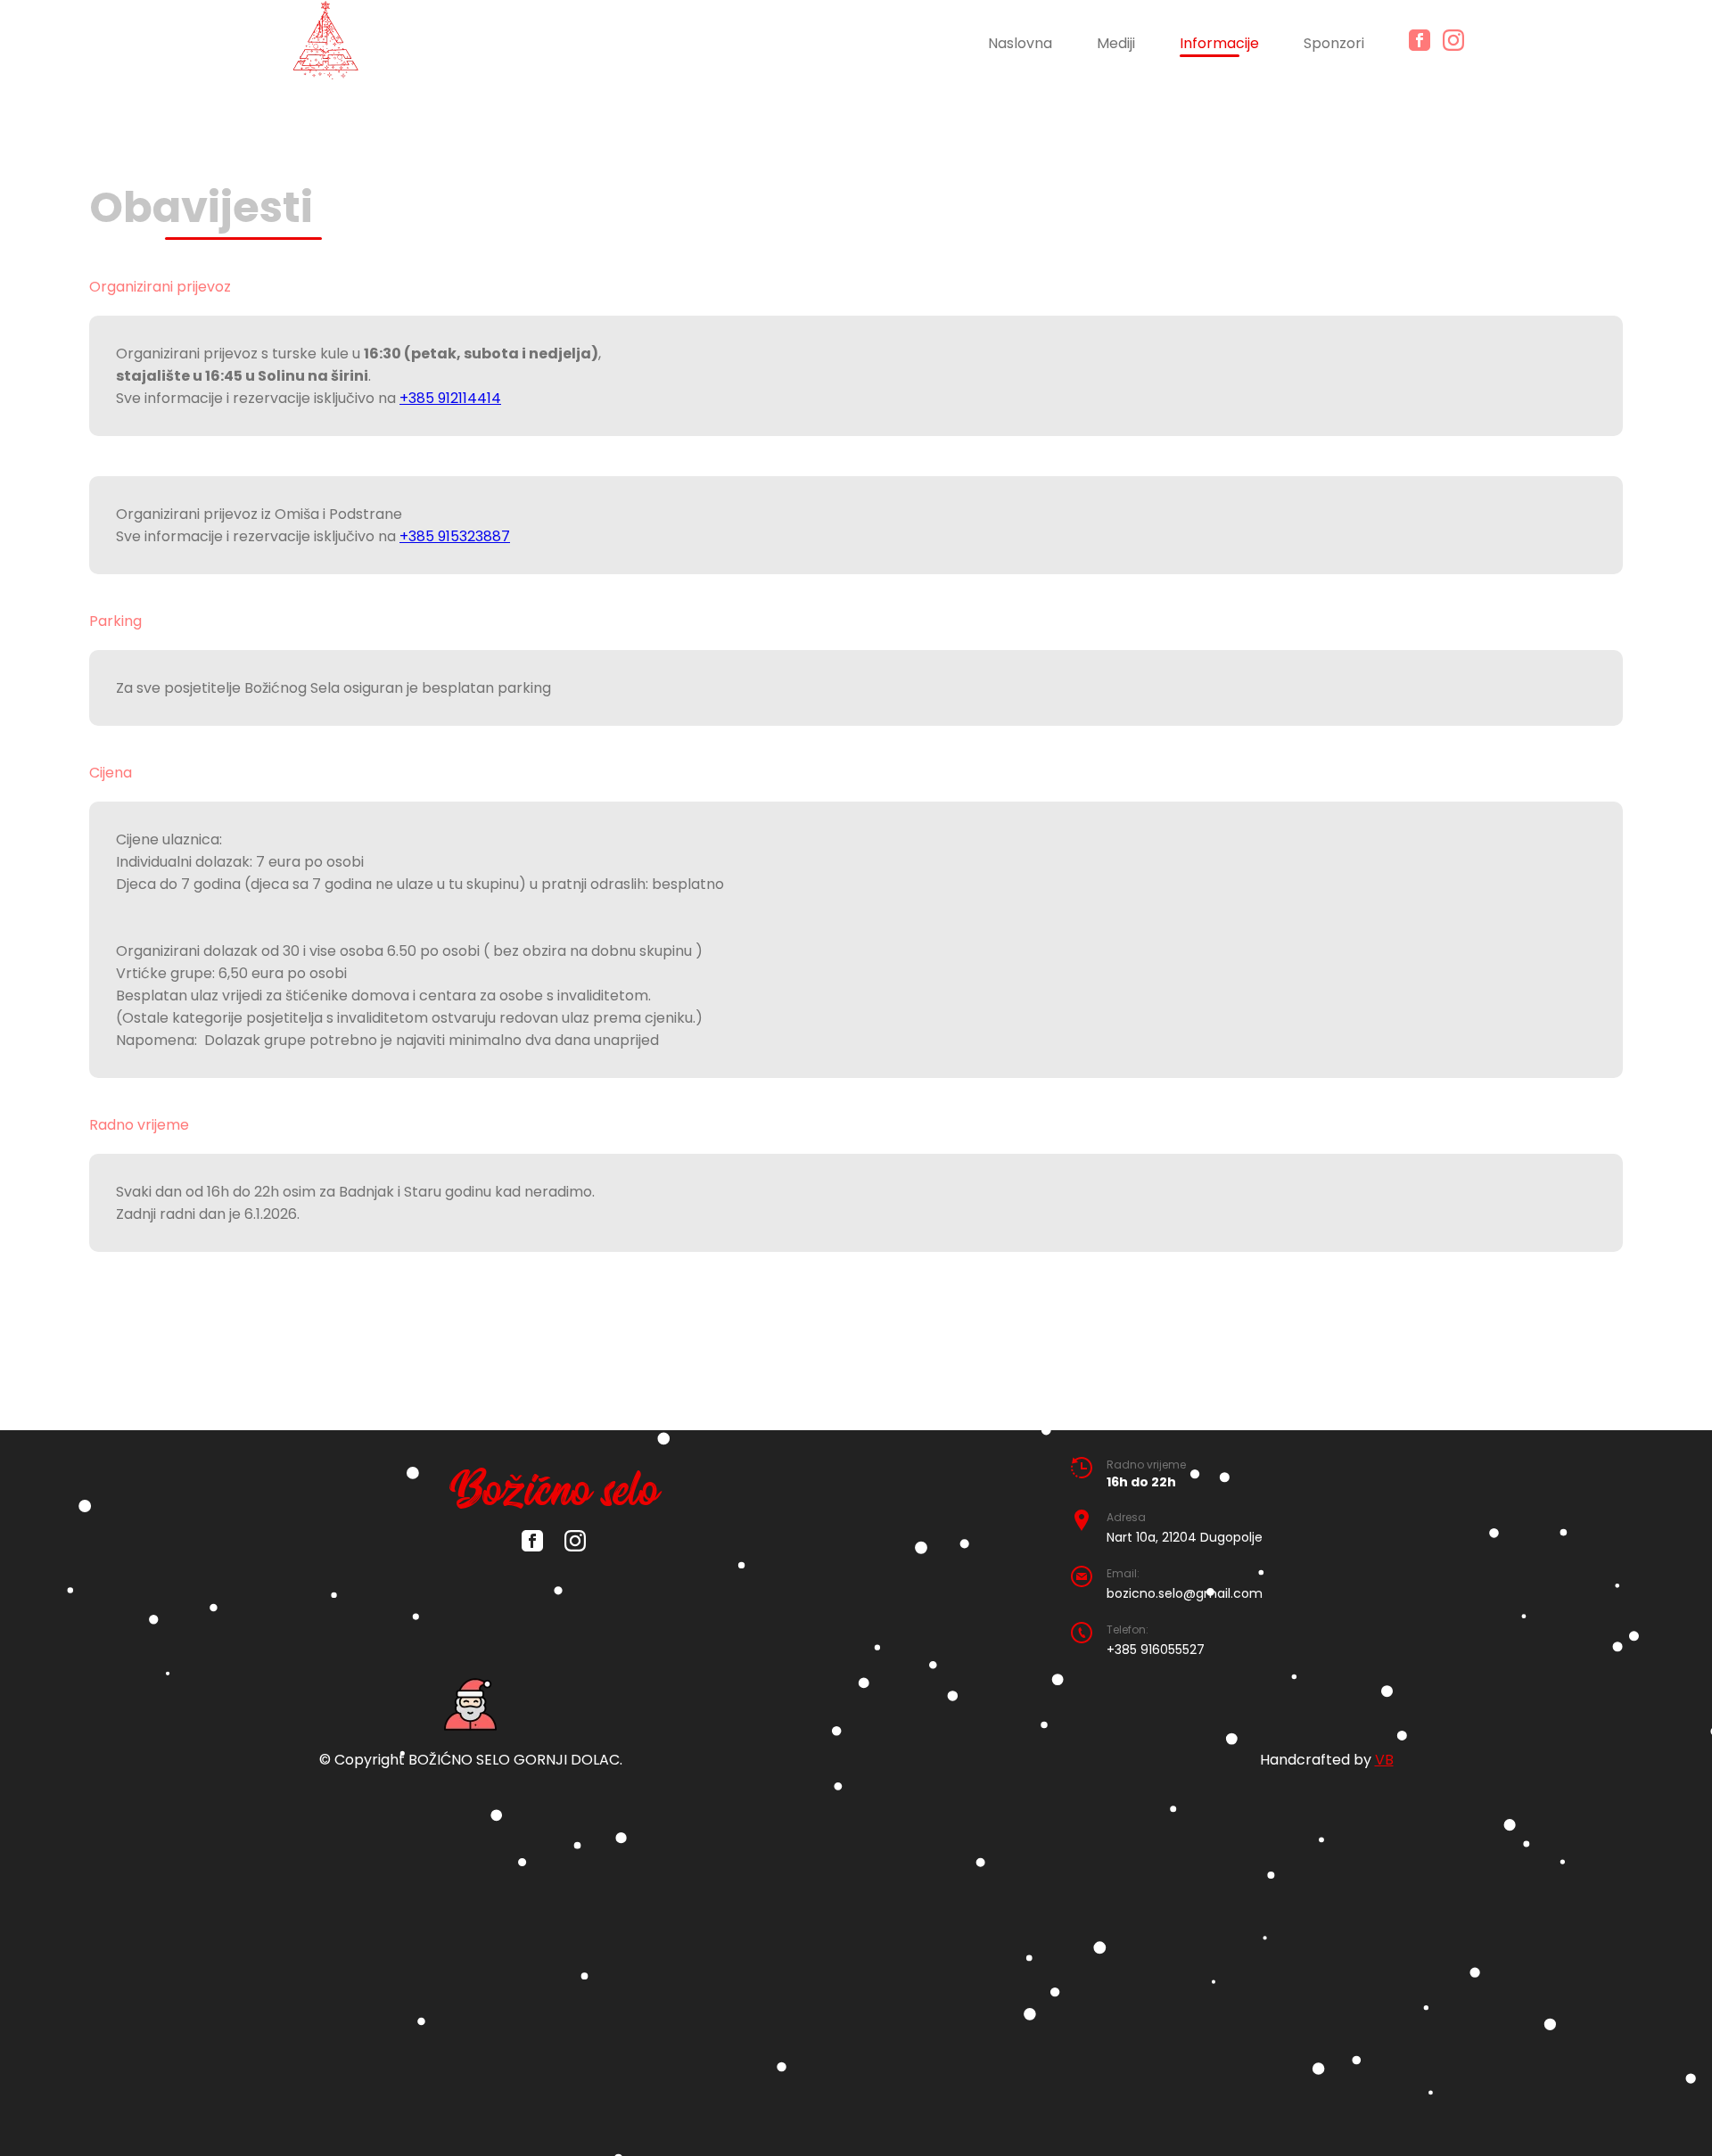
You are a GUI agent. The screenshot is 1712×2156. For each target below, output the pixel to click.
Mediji (1116, 43)
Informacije (1219, 43)
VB (1384, 1760)
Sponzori (1334, 43)
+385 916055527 (1156, 1650)
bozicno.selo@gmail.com (1185, 1593)
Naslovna (1020, 43)
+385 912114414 (450, 398)
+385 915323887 (455, 536)
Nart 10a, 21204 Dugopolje (1185, 1537)
